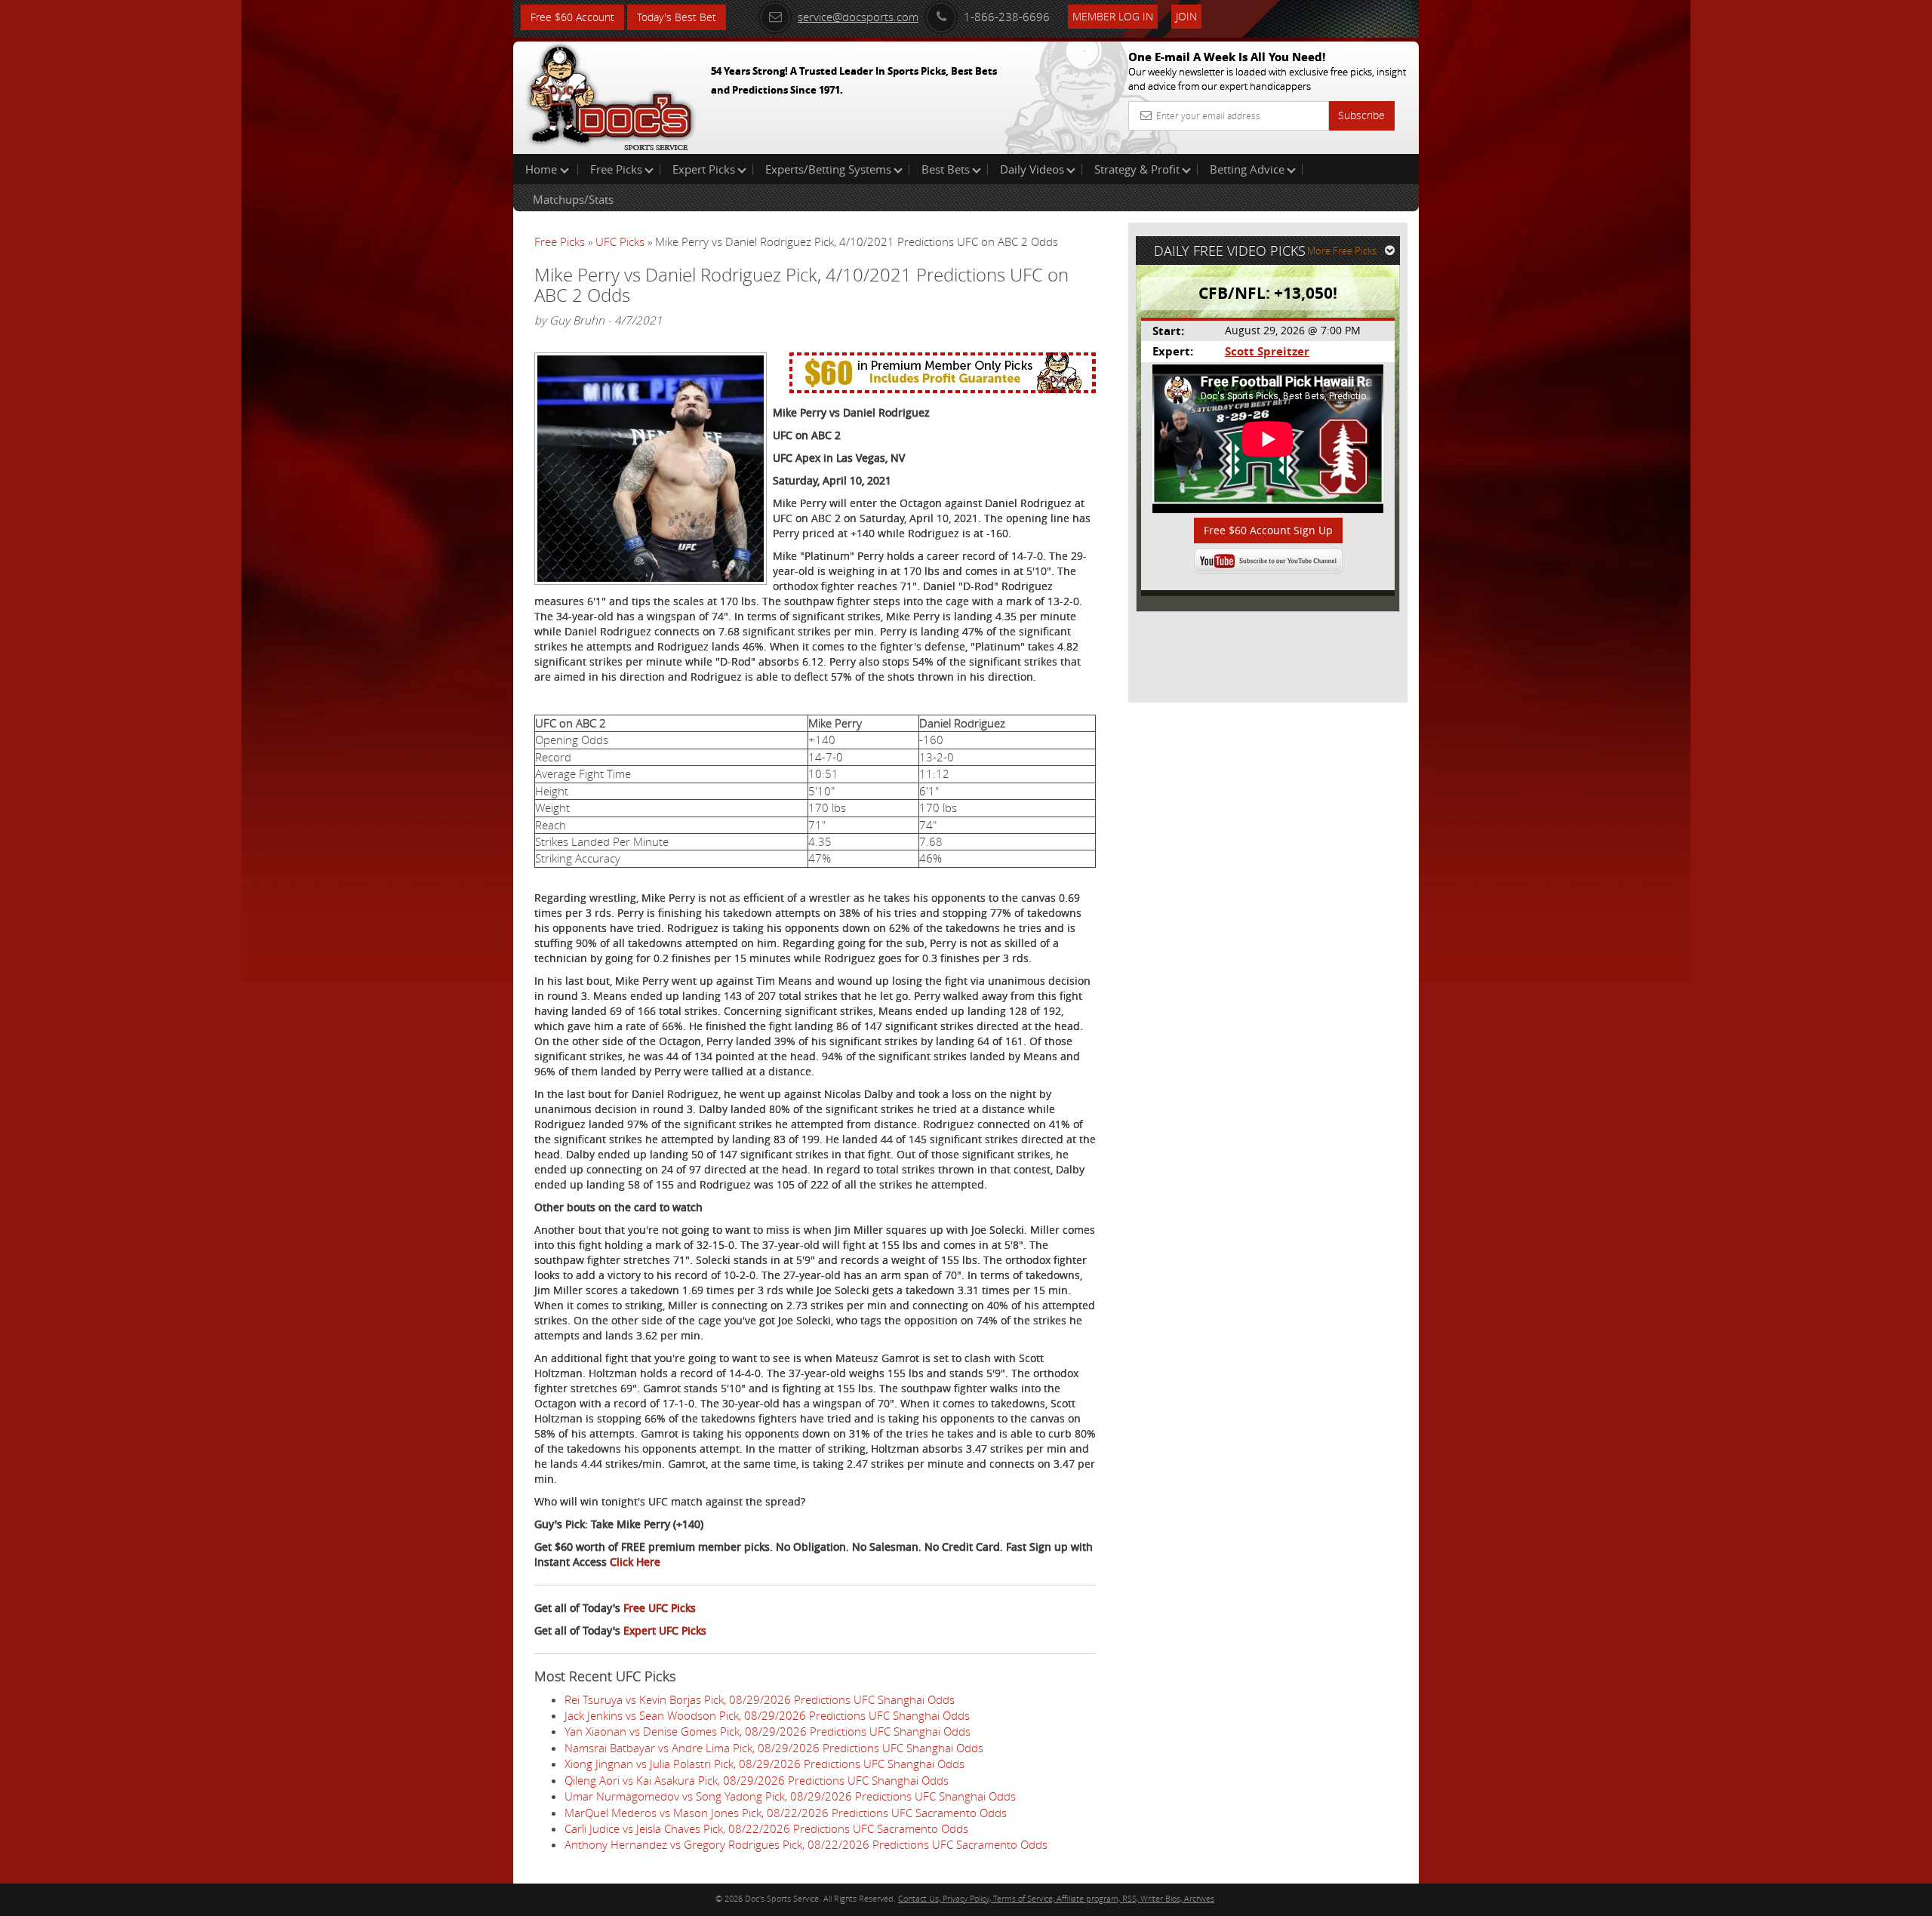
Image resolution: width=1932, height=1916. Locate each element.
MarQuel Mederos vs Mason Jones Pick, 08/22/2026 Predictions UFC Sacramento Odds (786, 1813)
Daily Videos (1032, 169)
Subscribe (1361, 115)
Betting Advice (1247, 169)
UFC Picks (620, 241)
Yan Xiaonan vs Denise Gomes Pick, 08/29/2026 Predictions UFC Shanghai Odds (768, 1731)
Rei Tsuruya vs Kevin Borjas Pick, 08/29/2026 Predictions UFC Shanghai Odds (760, 1699)
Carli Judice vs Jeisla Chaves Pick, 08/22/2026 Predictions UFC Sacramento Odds (766, 1828)
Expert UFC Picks (665, 1630)
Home (543, 169)
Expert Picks (704, 169)
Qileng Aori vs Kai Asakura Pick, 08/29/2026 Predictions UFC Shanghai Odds (757, 1780)
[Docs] (611, 94)
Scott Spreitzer (1267, 351)
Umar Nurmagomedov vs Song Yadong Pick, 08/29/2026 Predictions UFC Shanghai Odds (790, 1796)
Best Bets (946, 169)
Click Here (635, 1562)
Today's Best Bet (677, 17)
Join (1186, 16)
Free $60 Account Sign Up (1268, 530)
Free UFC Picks (660, 1608)
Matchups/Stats (573, 199)
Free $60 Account (572, 17)
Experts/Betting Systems (828, 169)
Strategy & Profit (1137, 169)
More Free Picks (1342, 251)
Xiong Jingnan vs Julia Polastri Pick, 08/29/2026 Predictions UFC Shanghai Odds (764, 1764)
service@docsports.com (858, 17)
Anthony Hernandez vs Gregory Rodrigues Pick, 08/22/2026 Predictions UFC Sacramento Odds (806, 1844)
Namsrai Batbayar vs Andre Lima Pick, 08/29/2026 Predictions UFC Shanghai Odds (774, 1748)
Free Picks (616, 169)
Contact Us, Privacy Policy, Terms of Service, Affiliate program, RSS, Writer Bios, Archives (1056, 1898)
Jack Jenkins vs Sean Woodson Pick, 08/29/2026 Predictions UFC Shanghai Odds (767, 1715)
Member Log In (1113, 16)
